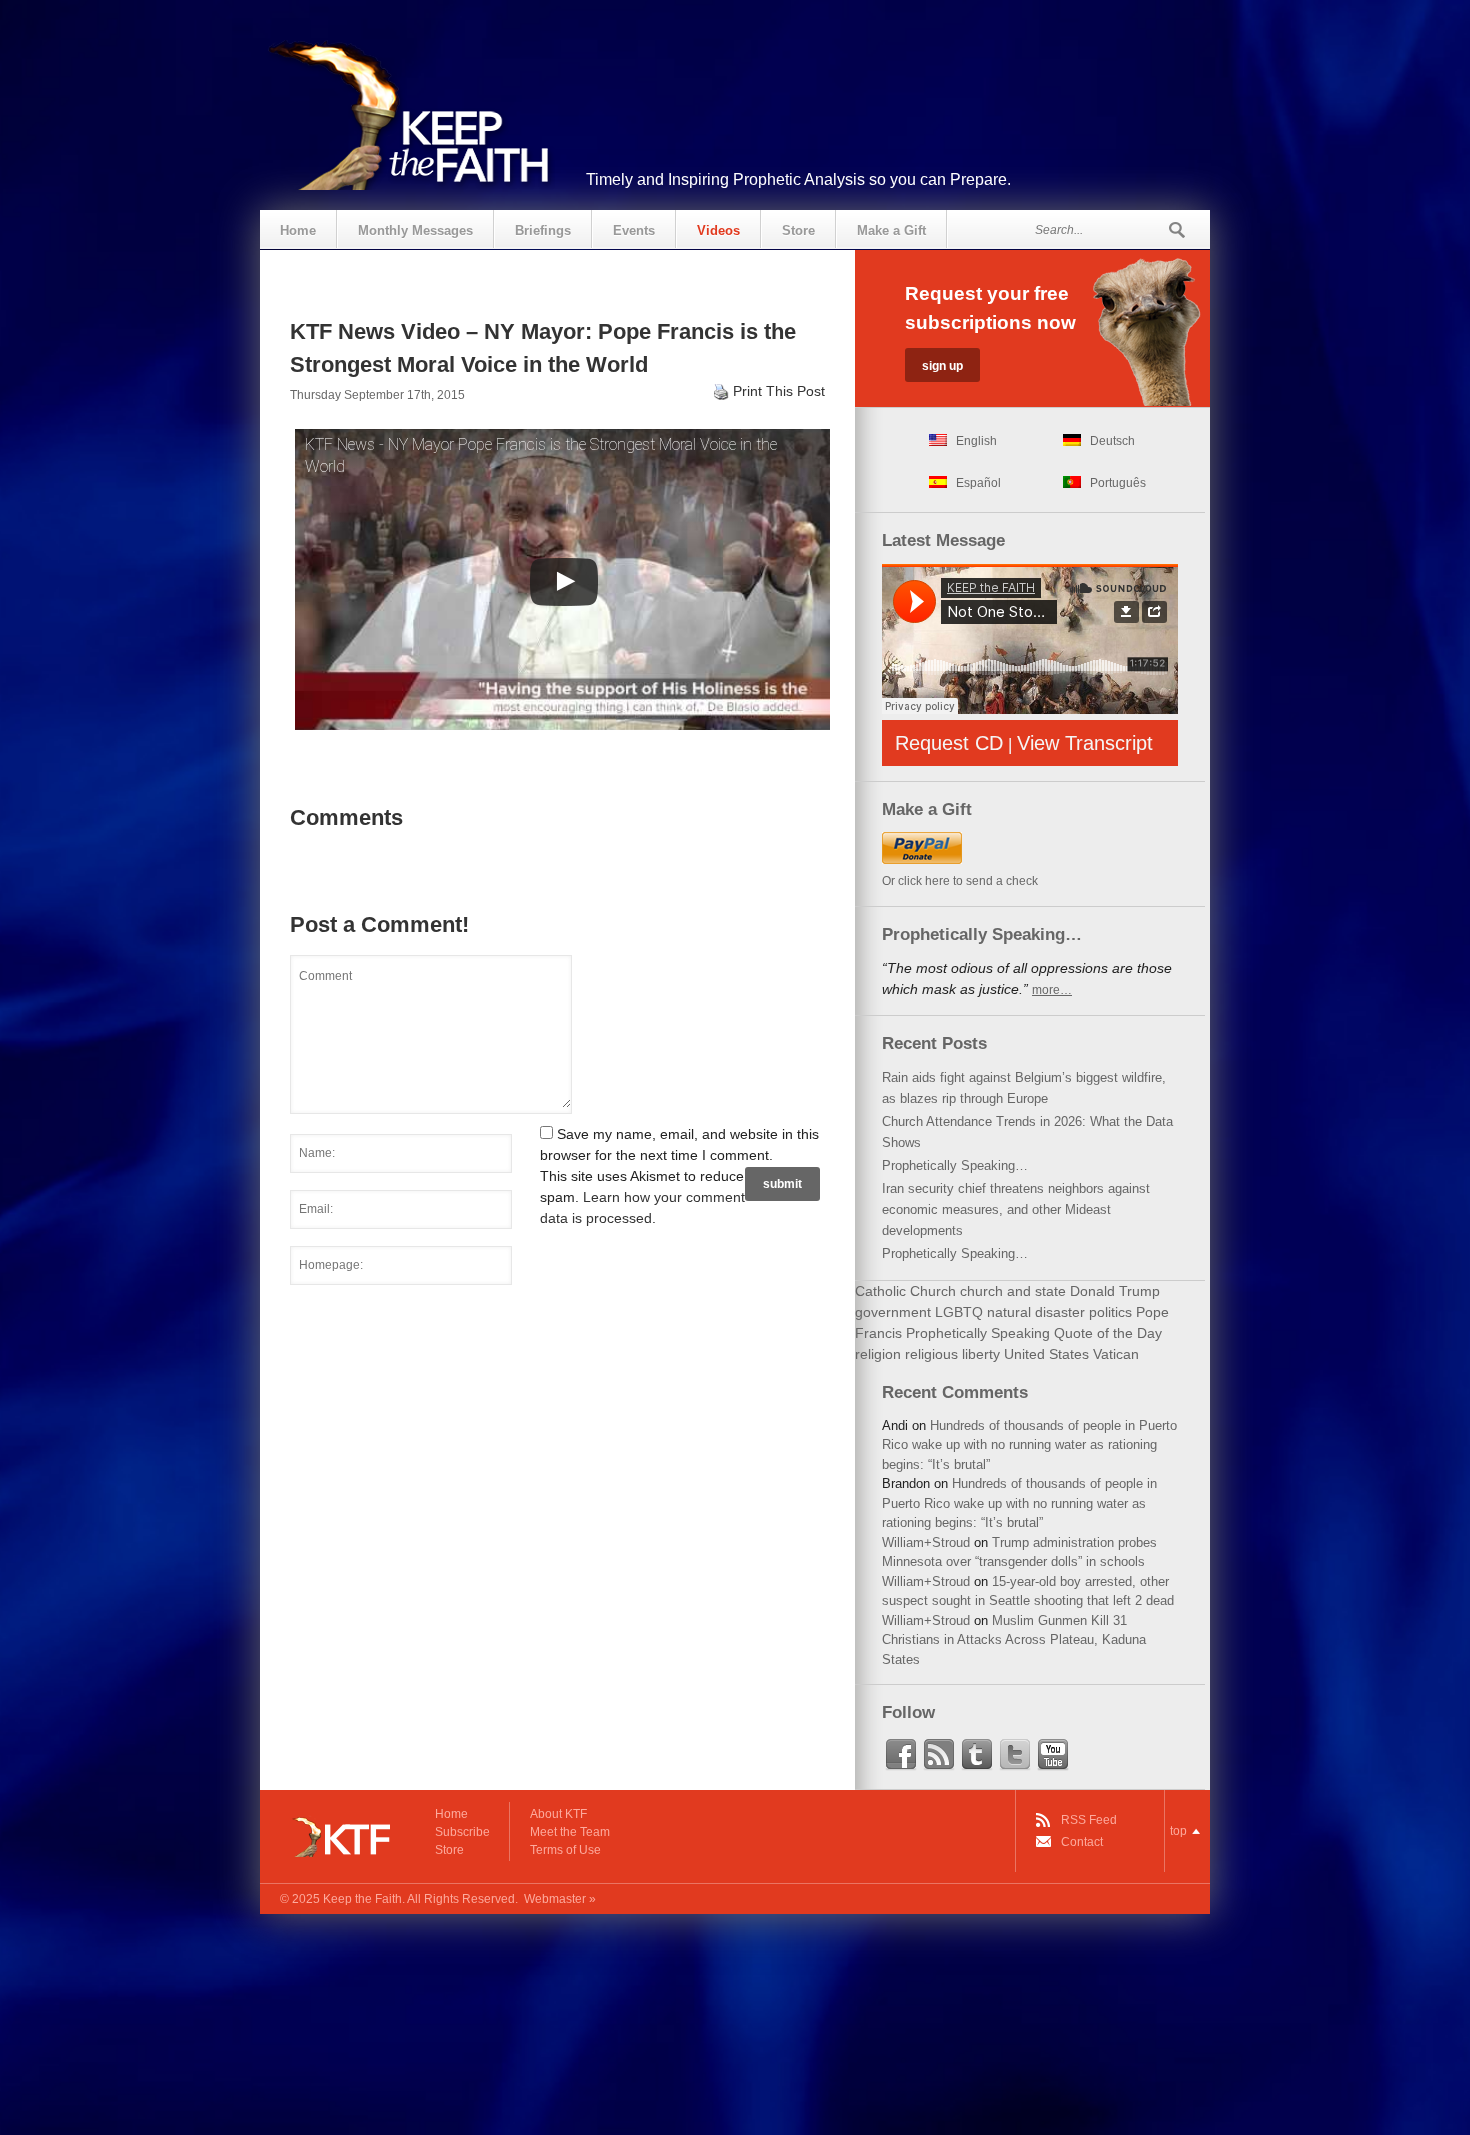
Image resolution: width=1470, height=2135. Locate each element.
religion (878, 1354)
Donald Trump (1115, 1291)
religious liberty (952, 1354)
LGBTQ (959, 1312)
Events (634, 230)
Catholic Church (905, 1291)
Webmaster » (560, 1899)
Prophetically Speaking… (955, 1165)
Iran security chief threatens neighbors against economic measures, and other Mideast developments (1016, 1209)
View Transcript (1085, 743)
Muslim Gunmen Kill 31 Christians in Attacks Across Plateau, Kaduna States (1014, 1640)
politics (1110, 1312)
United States (1046, 1354)
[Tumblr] (977, 1755)
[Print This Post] (721, 391)
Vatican (1116, 1354)
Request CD (949, 743)
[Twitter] (1015, 1755)
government (893, 1312)
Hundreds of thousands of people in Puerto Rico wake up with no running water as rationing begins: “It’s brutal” (1029, 1445)
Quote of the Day (1108, 1333)
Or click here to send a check (960, 881)
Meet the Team (570, 1832)
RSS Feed (1089, 1820)
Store (798, 230)
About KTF (558, 1814)
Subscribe (462, 1832)
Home (298, 230)
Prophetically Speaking (978, 1333)
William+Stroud (926, 1542)
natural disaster (1036, 1312)
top (1178, 1831)
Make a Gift (891, 230)
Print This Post (779, 391)
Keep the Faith (362, 1899)
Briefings (543, 230)
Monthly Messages (415, 230)
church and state (1013, 1291)
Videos (718, 230)
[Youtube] (1053, 1755)
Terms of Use (565, 1850)
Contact (1082, 1842)
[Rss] (939, 1755)
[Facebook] (901, 1755)
